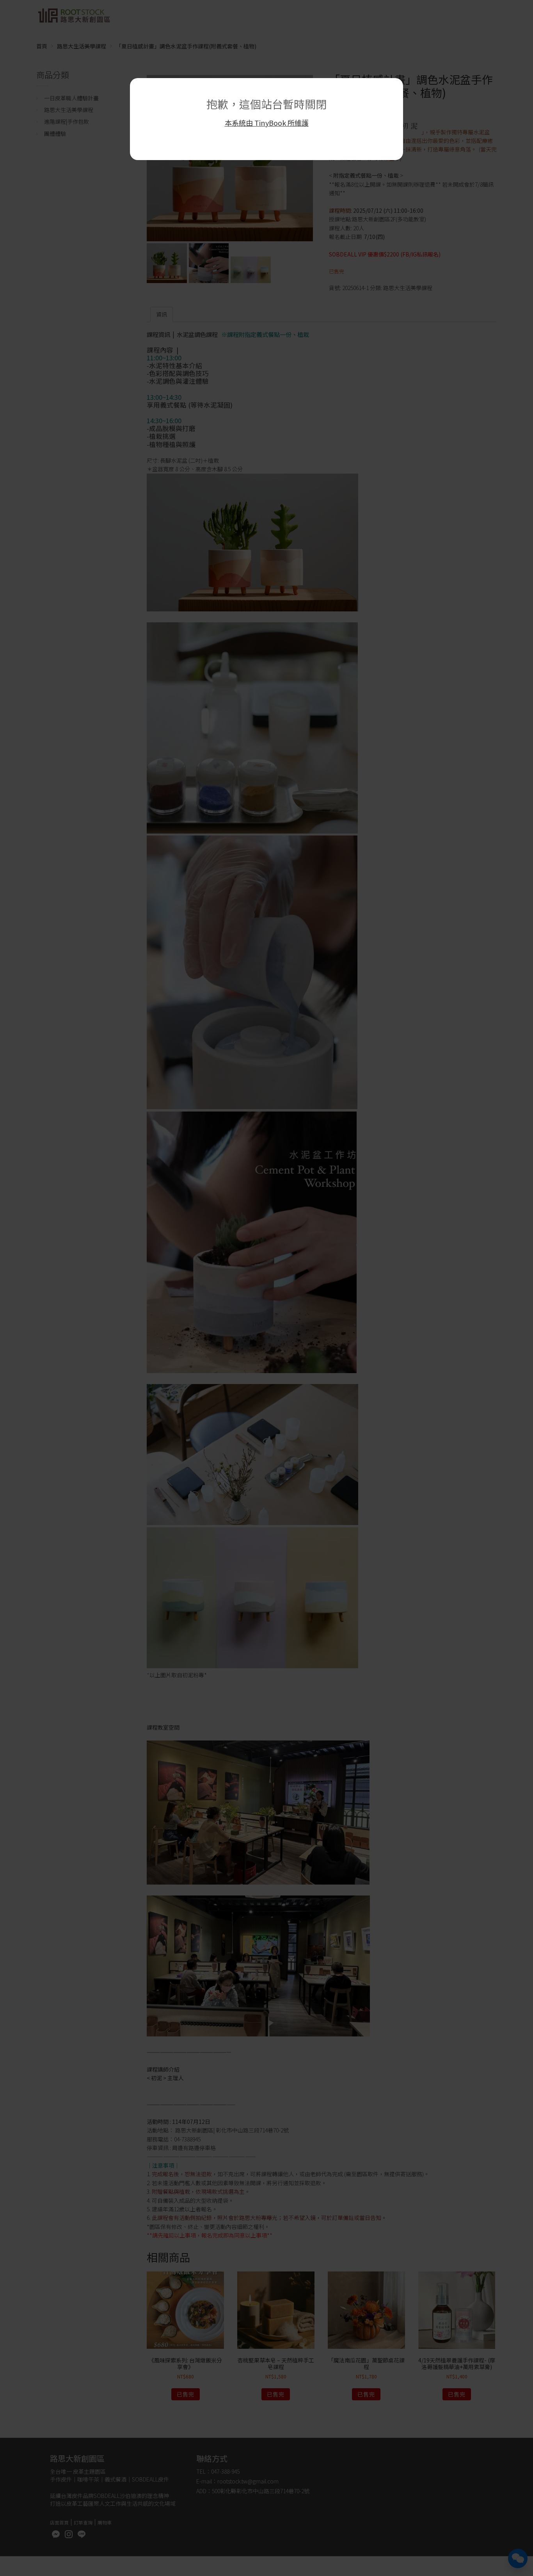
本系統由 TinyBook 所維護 (267, 123)
